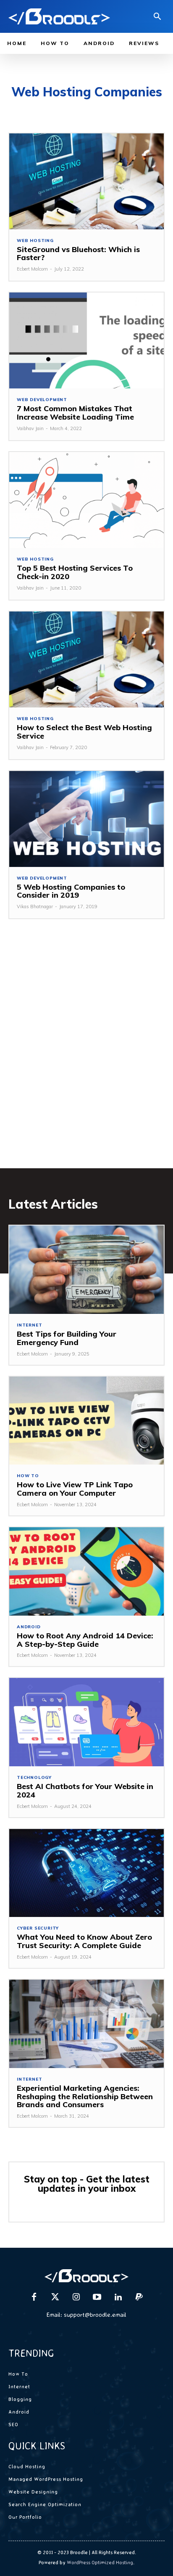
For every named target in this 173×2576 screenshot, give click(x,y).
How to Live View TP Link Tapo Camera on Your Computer (75, 1489)
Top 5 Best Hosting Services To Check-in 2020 (75, 572)
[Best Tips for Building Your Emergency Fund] (86, 1270)
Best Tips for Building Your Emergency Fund (67, 1338)
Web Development (42, 400)
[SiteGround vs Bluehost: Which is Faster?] (86, 181)
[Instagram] (76, 2297)
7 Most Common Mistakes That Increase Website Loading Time (75, 413)
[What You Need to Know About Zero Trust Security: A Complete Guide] (86, 1873)
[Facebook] (34, 2297)
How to (28, 1476)
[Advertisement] (86, 1056)
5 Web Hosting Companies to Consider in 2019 (71, 891)
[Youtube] (97, 2297)
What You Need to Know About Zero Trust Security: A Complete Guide (84, 1941)
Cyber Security (38, 1928)
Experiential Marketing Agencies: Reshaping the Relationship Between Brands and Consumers (85, 2096)
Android (29, 1627)
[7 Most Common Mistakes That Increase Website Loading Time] (86, 340)
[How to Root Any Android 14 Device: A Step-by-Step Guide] (86, 1571)
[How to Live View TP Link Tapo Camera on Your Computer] (86, 1421)
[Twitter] (55, 2297)
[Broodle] (59, 16)
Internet (29, 1325)
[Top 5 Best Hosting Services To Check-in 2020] (86, 500)
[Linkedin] (118, 2297)
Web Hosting (35, 241)
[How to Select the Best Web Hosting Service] (86, 659)
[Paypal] (139, 2297)
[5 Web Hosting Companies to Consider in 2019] (86, 819)
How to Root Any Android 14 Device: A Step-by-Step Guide (85, 1640)
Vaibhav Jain (30, 428)
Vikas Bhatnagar (35, 907)
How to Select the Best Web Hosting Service (84, 732)
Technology (34, 1778)
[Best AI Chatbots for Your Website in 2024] (86, 1722)
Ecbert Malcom (32, 269)
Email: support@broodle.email (86, 2314)
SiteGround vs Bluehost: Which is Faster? (78, 254)
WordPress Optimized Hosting (100, 2562)
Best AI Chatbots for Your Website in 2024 (85, 1790)
